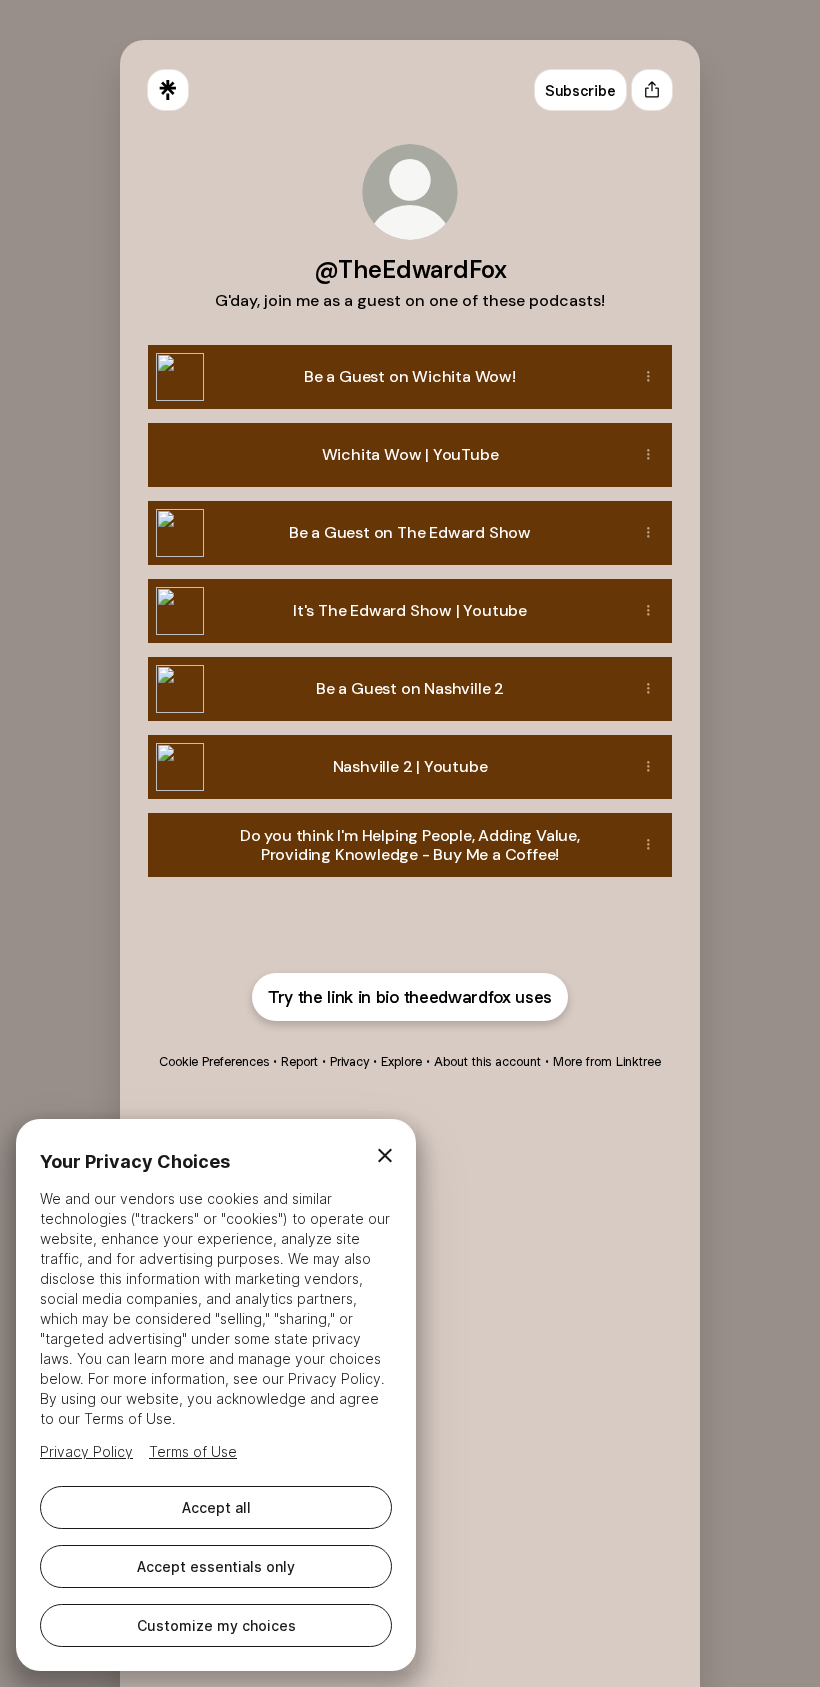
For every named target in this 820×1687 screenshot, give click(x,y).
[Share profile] (652, 90)
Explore (401, 1061)
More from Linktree (607, 1061)
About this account (487, 1061)
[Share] (648, 377)
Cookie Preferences (214, 1061)
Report (299, 1061)
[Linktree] (168, 90)
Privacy (349, 1061)
